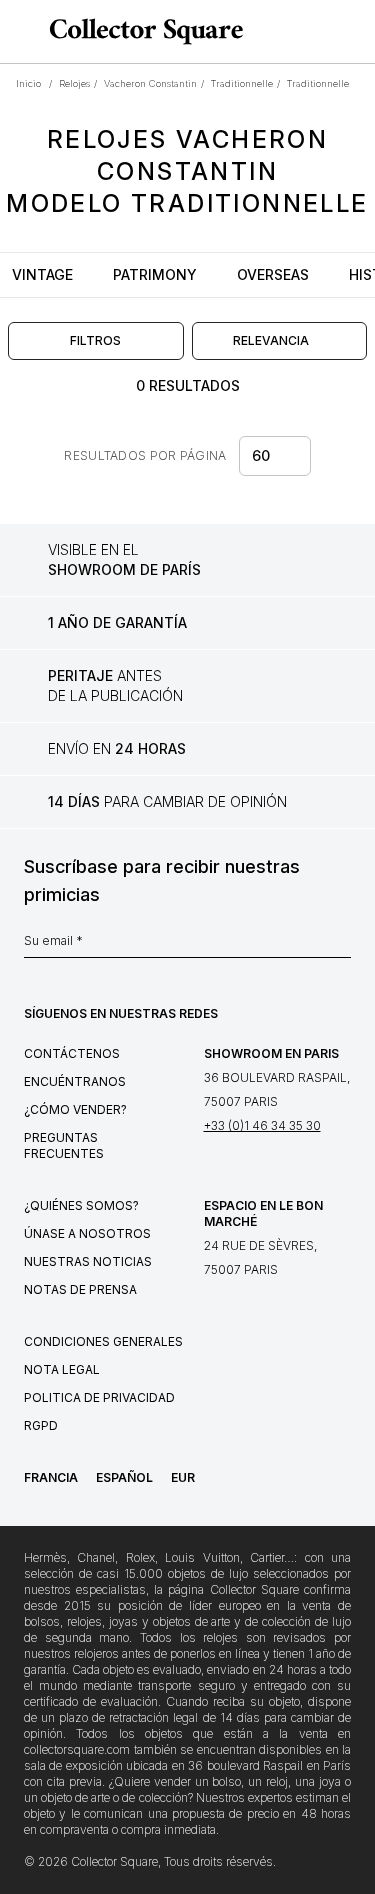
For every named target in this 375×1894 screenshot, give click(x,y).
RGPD (41, 1425)
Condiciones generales (103, 1341)
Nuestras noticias (88, 1261)
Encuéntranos (75, 1081)
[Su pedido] (323, 32)
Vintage (42, 274)
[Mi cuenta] (353, 32)
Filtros (95, 340)
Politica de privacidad (99, 1397)
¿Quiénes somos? (81, 1205)
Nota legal (62, 1369)
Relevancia (271, 340)
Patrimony (155, 274)
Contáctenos (72, 1053)
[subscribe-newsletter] (341, 946)
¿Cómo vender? (75, 1109)
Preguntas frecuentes (64, 1145)
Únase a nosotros (87, 1233)
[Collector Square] (141, 31)
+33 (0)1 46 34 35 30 (262, 1125)
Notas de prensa (80, 1289)
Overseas (273, 274)
